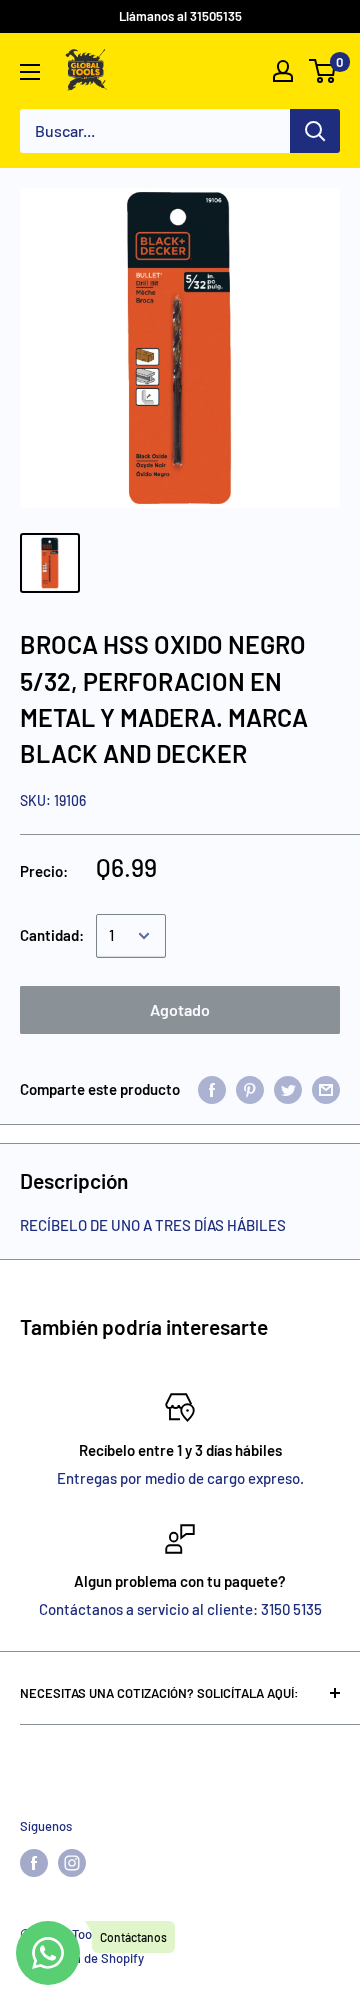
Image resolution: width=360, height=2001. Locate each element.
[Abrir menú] (30, 72)
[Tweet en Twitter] (288, 1089)
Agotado (180, 1009)
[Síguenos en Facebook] (34, 1863)
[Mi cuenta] (283, 71)
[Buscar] (315, 131)
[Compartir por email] (326, 1089)
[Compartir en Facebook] (212, 1089)
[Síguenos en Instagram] (72, 1863)
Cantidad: (52, 935)
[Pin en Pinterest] (250, 1089)
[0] (323, 71)
